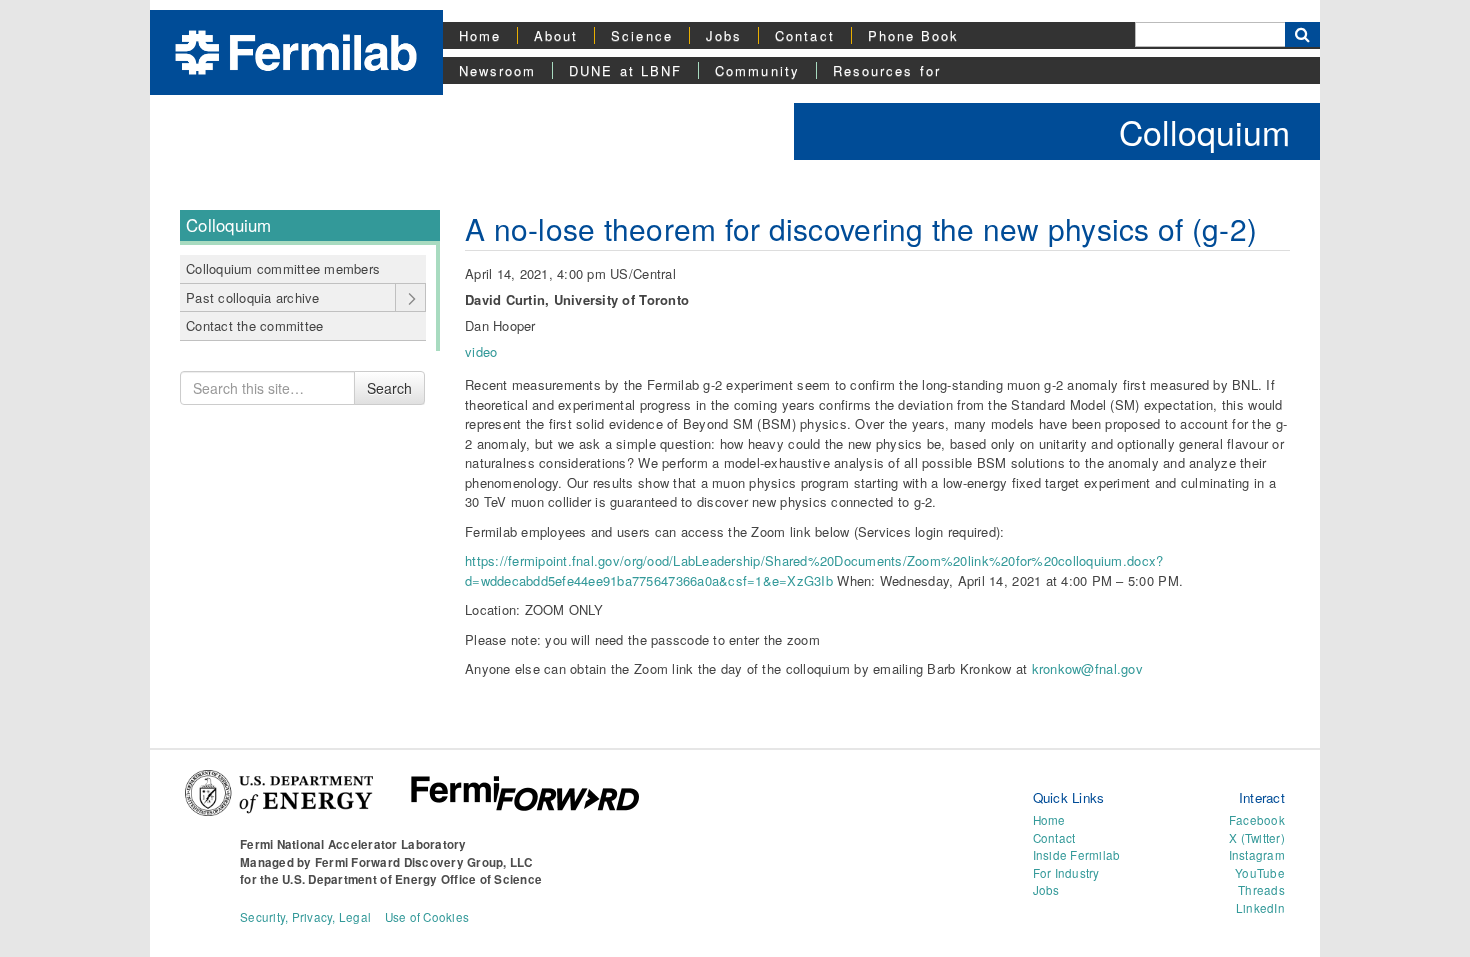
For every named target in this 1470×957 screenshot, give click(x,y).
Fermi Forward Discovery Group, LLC (424, 862)
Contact (805, 35)
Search (389, 388)
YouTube (1260, 873)
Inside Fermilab (1077, 855)
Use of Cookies (427, 917)
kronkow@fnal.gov (1087, 668)
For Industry (1066, 873)
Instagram (1257, 855)
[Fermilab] (296, 50)
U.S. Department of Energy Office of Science (412, 879)
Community (757, 70)
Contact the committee (254, 325)
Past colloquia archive (253, 297)
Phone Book (914, 35)
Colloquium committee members (283, 268)
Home (480, 35)
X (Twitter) (1257, 838)
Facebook (1257, 820)
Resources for (887, 70)
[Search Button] (1302, 34)
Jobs (724, 35)
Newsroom (498, 70)
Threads (1261, 890)
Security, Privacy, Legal (305, 917)
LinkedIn (1260, 908)
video (481, 351)
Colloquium (1204, 131)
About (556, 35)
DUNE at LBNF (625, 70)
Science (642, 35)
